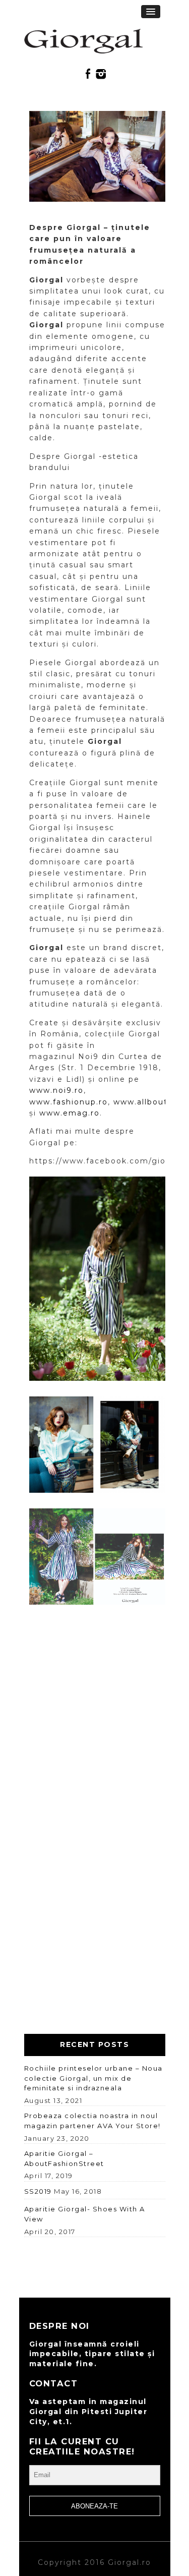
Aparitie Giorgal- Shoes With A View (85, 2214)
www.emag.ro (70, 1113)
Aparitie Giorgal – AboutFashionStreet (64, 2158)
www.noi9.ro (56, 1090)
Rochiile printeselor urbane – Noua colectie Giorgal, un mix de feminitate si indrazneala (93, 2078)
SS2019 (38, 2191)
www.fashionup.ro (69, 1102)
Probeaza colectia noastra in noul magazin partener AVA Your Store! (92, 2121)
